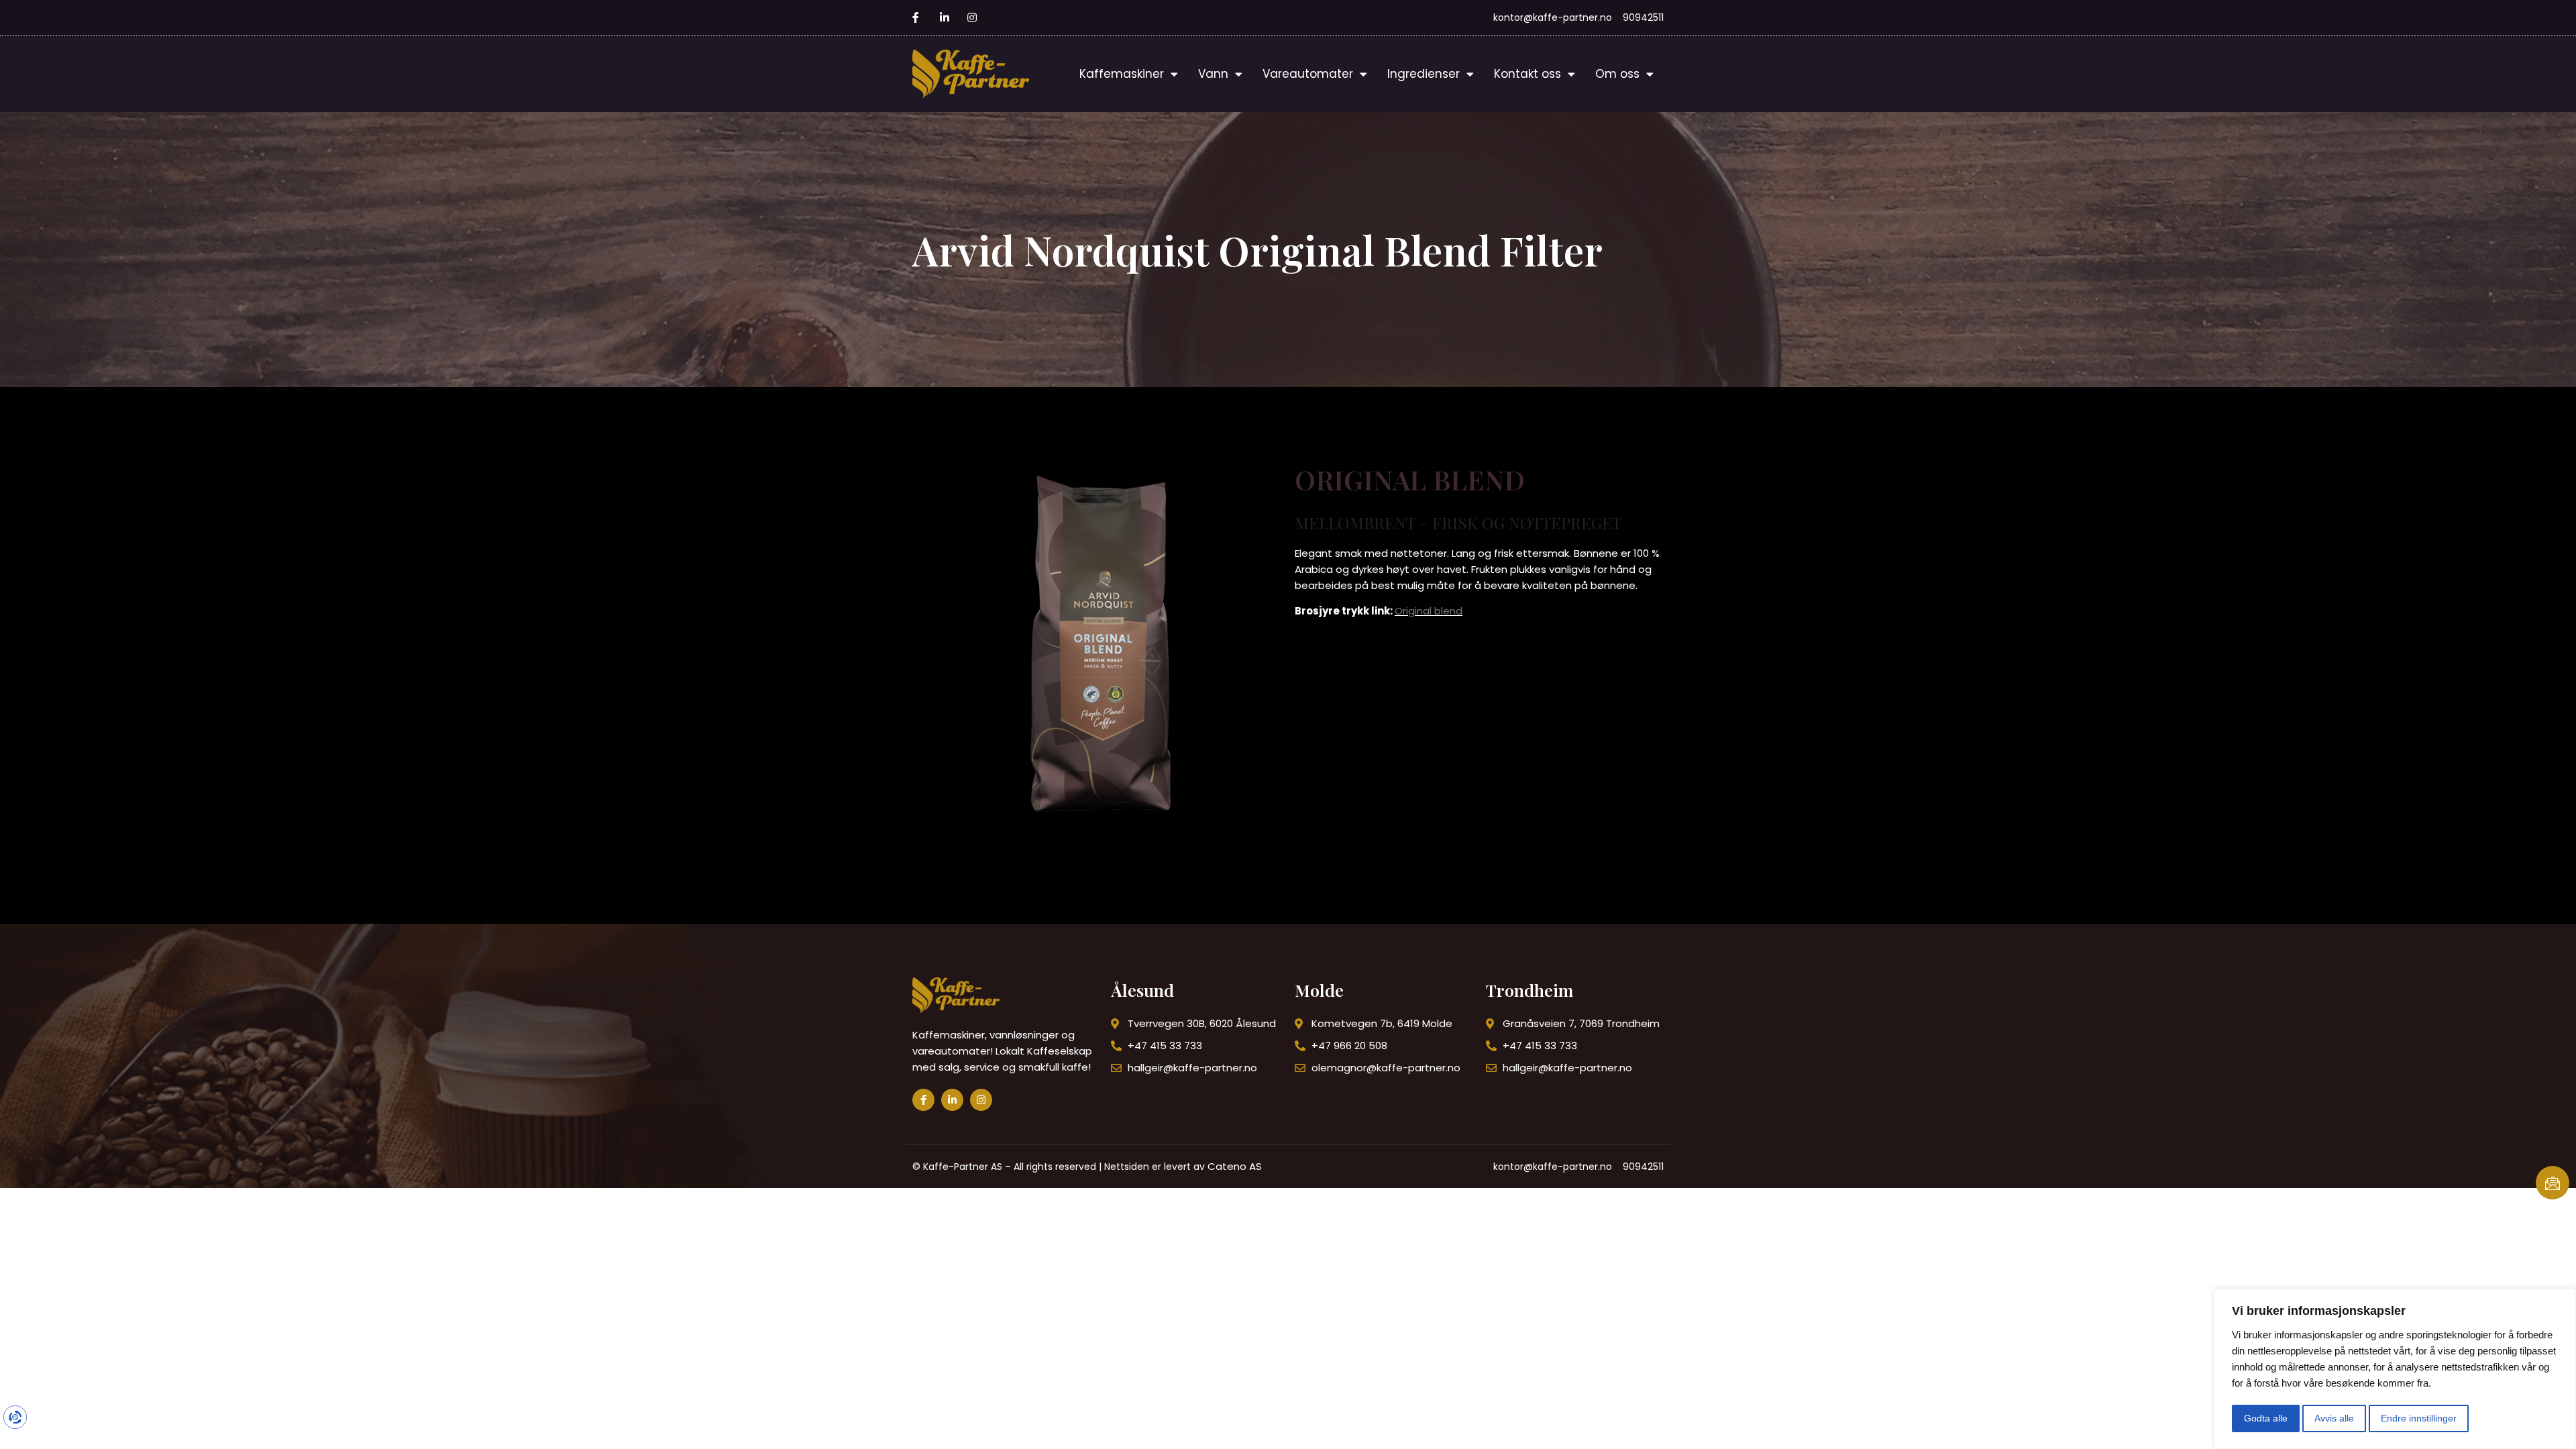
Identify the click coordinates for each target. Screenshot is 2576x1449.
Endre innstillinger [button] (2419, 1418)
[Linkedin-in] (952, 1100)
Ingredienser (1424, 74)
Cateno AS (1235, 1166)
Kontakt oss (1527, 74)
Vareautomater (1308, 74)
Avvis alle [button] (2334, 1418)
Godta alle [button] (2266, 1418)
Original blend (1429, 611)
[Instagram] (981, 1100)
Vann (1213, 74)
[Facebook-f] (923, 1100)
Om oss (1617, 74)
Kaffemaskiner (1122, 74)
